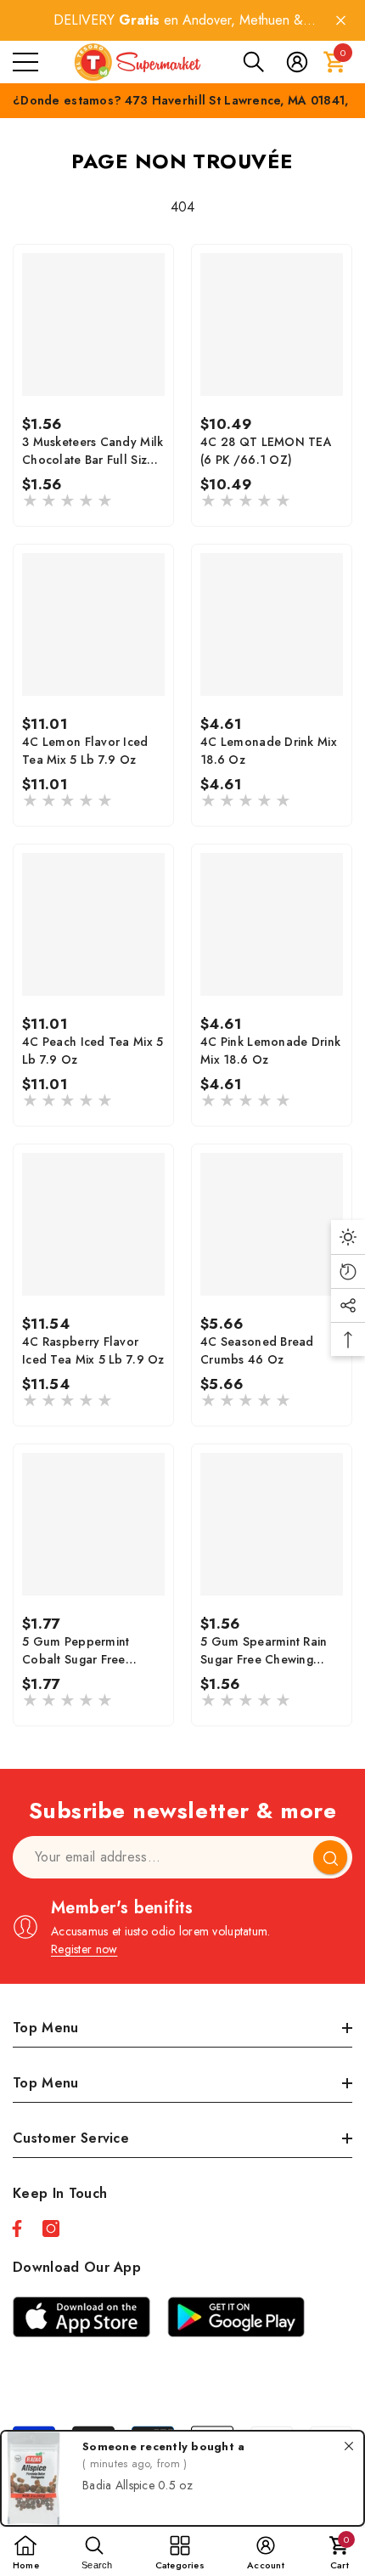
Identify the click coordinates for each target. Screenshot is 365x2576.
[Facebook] (17, 2229)
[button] (254, 62)
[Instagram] (51, 2229)
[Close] (341, 21)
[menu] (25, 62)
